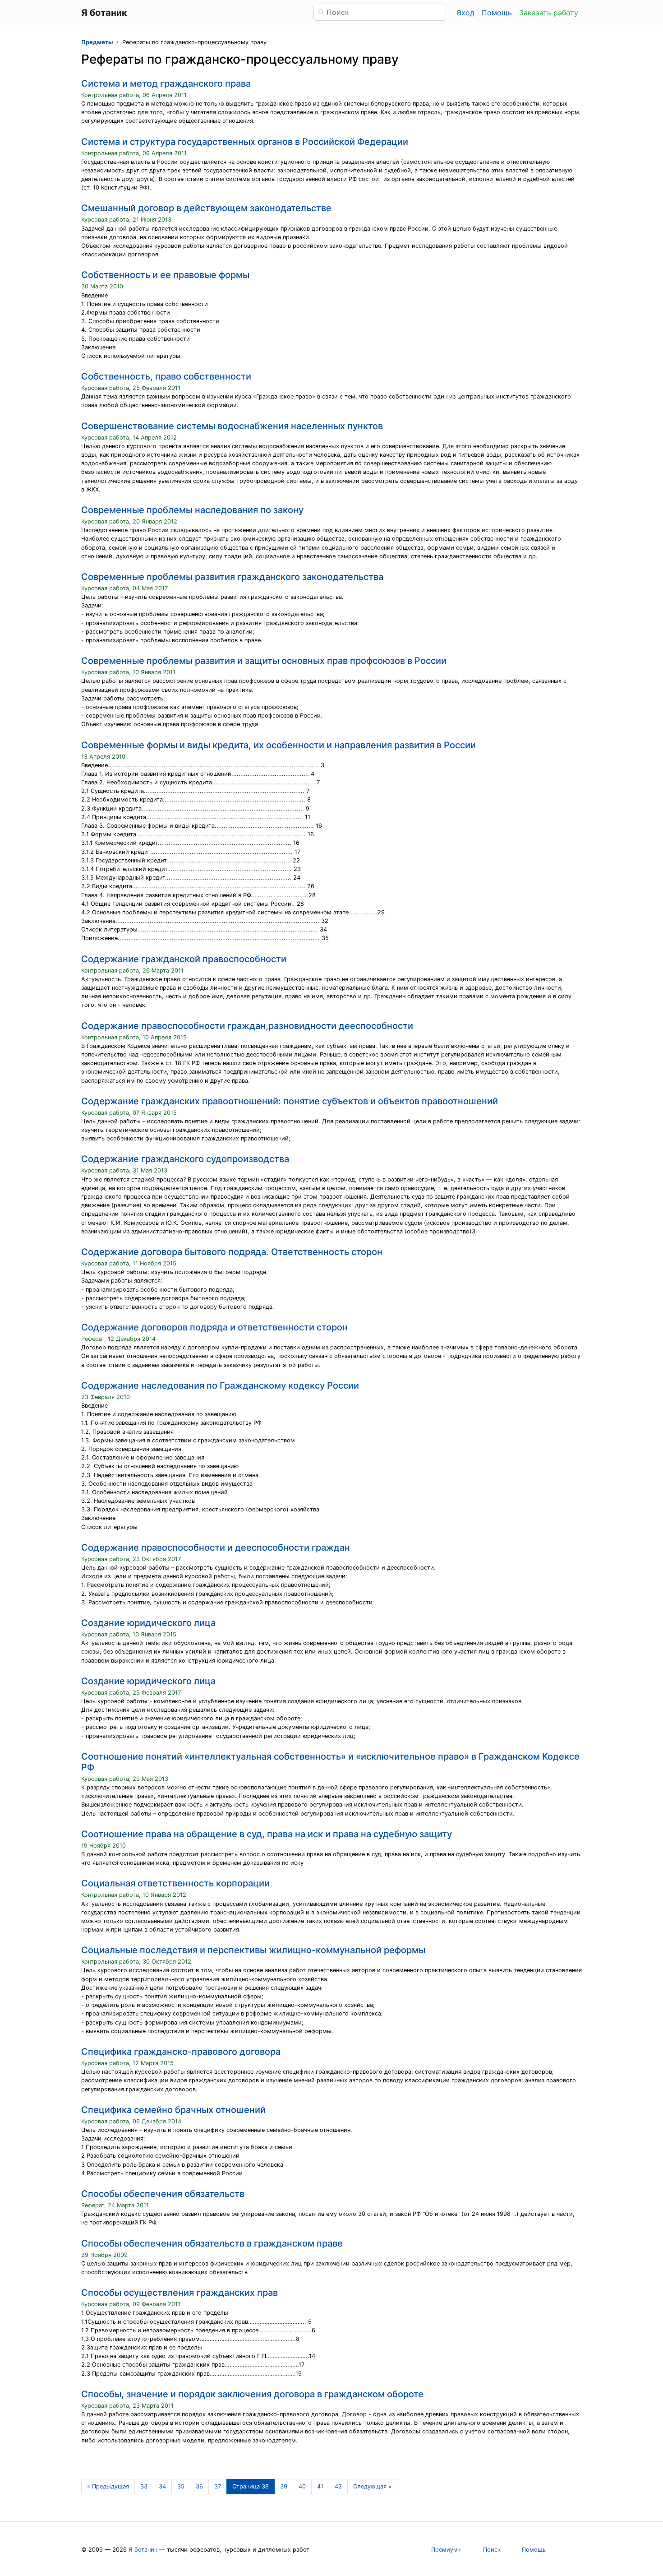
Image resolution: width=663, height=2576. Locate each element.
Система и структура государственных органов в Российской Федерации (245, 142)
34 (162, 2486)
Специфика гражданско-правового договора (181, 2052)
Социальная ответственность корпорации (175, 1883)
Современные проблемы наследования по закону (192, 510)
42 (338, 2486)
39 (284, 2486)
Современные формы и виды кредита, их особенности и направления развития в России (279, 745)
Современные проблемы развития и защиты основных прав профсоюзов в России (264, 661)
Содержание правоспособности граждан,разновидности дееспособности (247, 1026)
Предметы (97, 42)
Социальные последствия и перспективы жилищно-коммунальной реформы (253, 1950)
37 (218, 2486)
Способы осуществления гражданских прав (180, 2293)
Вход (466, 13)
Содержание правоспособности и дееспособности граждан (216, 1547)
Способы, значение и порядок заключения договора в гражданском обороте (252, 2394)
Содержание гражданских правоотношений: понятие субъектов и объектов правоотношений (290, 1101)
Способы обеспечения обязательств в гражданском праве (212, 2243)
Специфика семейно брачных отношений (173, 2110)
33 (144, 2486)
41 (320, 2486)
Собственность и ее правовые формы (165, 275)
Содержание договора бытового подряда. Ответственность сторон (232, 1252)
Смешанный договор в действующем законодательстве (206, 208)
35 (181, 2486)
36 (199, 2486)
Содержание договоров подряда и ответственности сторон (214, 1327)
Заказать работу (549, 13)
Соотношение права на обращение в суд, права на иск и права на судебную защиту (267, 1834)
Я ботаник (143, 2550)
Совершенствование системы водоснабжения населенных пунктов (232, 426)
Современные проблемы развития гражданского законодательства (232, 577)
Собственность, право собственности (166, 376)
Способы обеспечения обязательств (163, 2194)
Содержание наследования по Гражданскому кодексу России (220, 1385)
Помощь (497, 13)
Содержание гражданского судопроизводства (185, 1159)
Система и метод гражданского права (166, 83)
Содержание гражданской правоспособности (184, 959)
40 (302, 2486)
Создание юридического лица (148, 1623)
